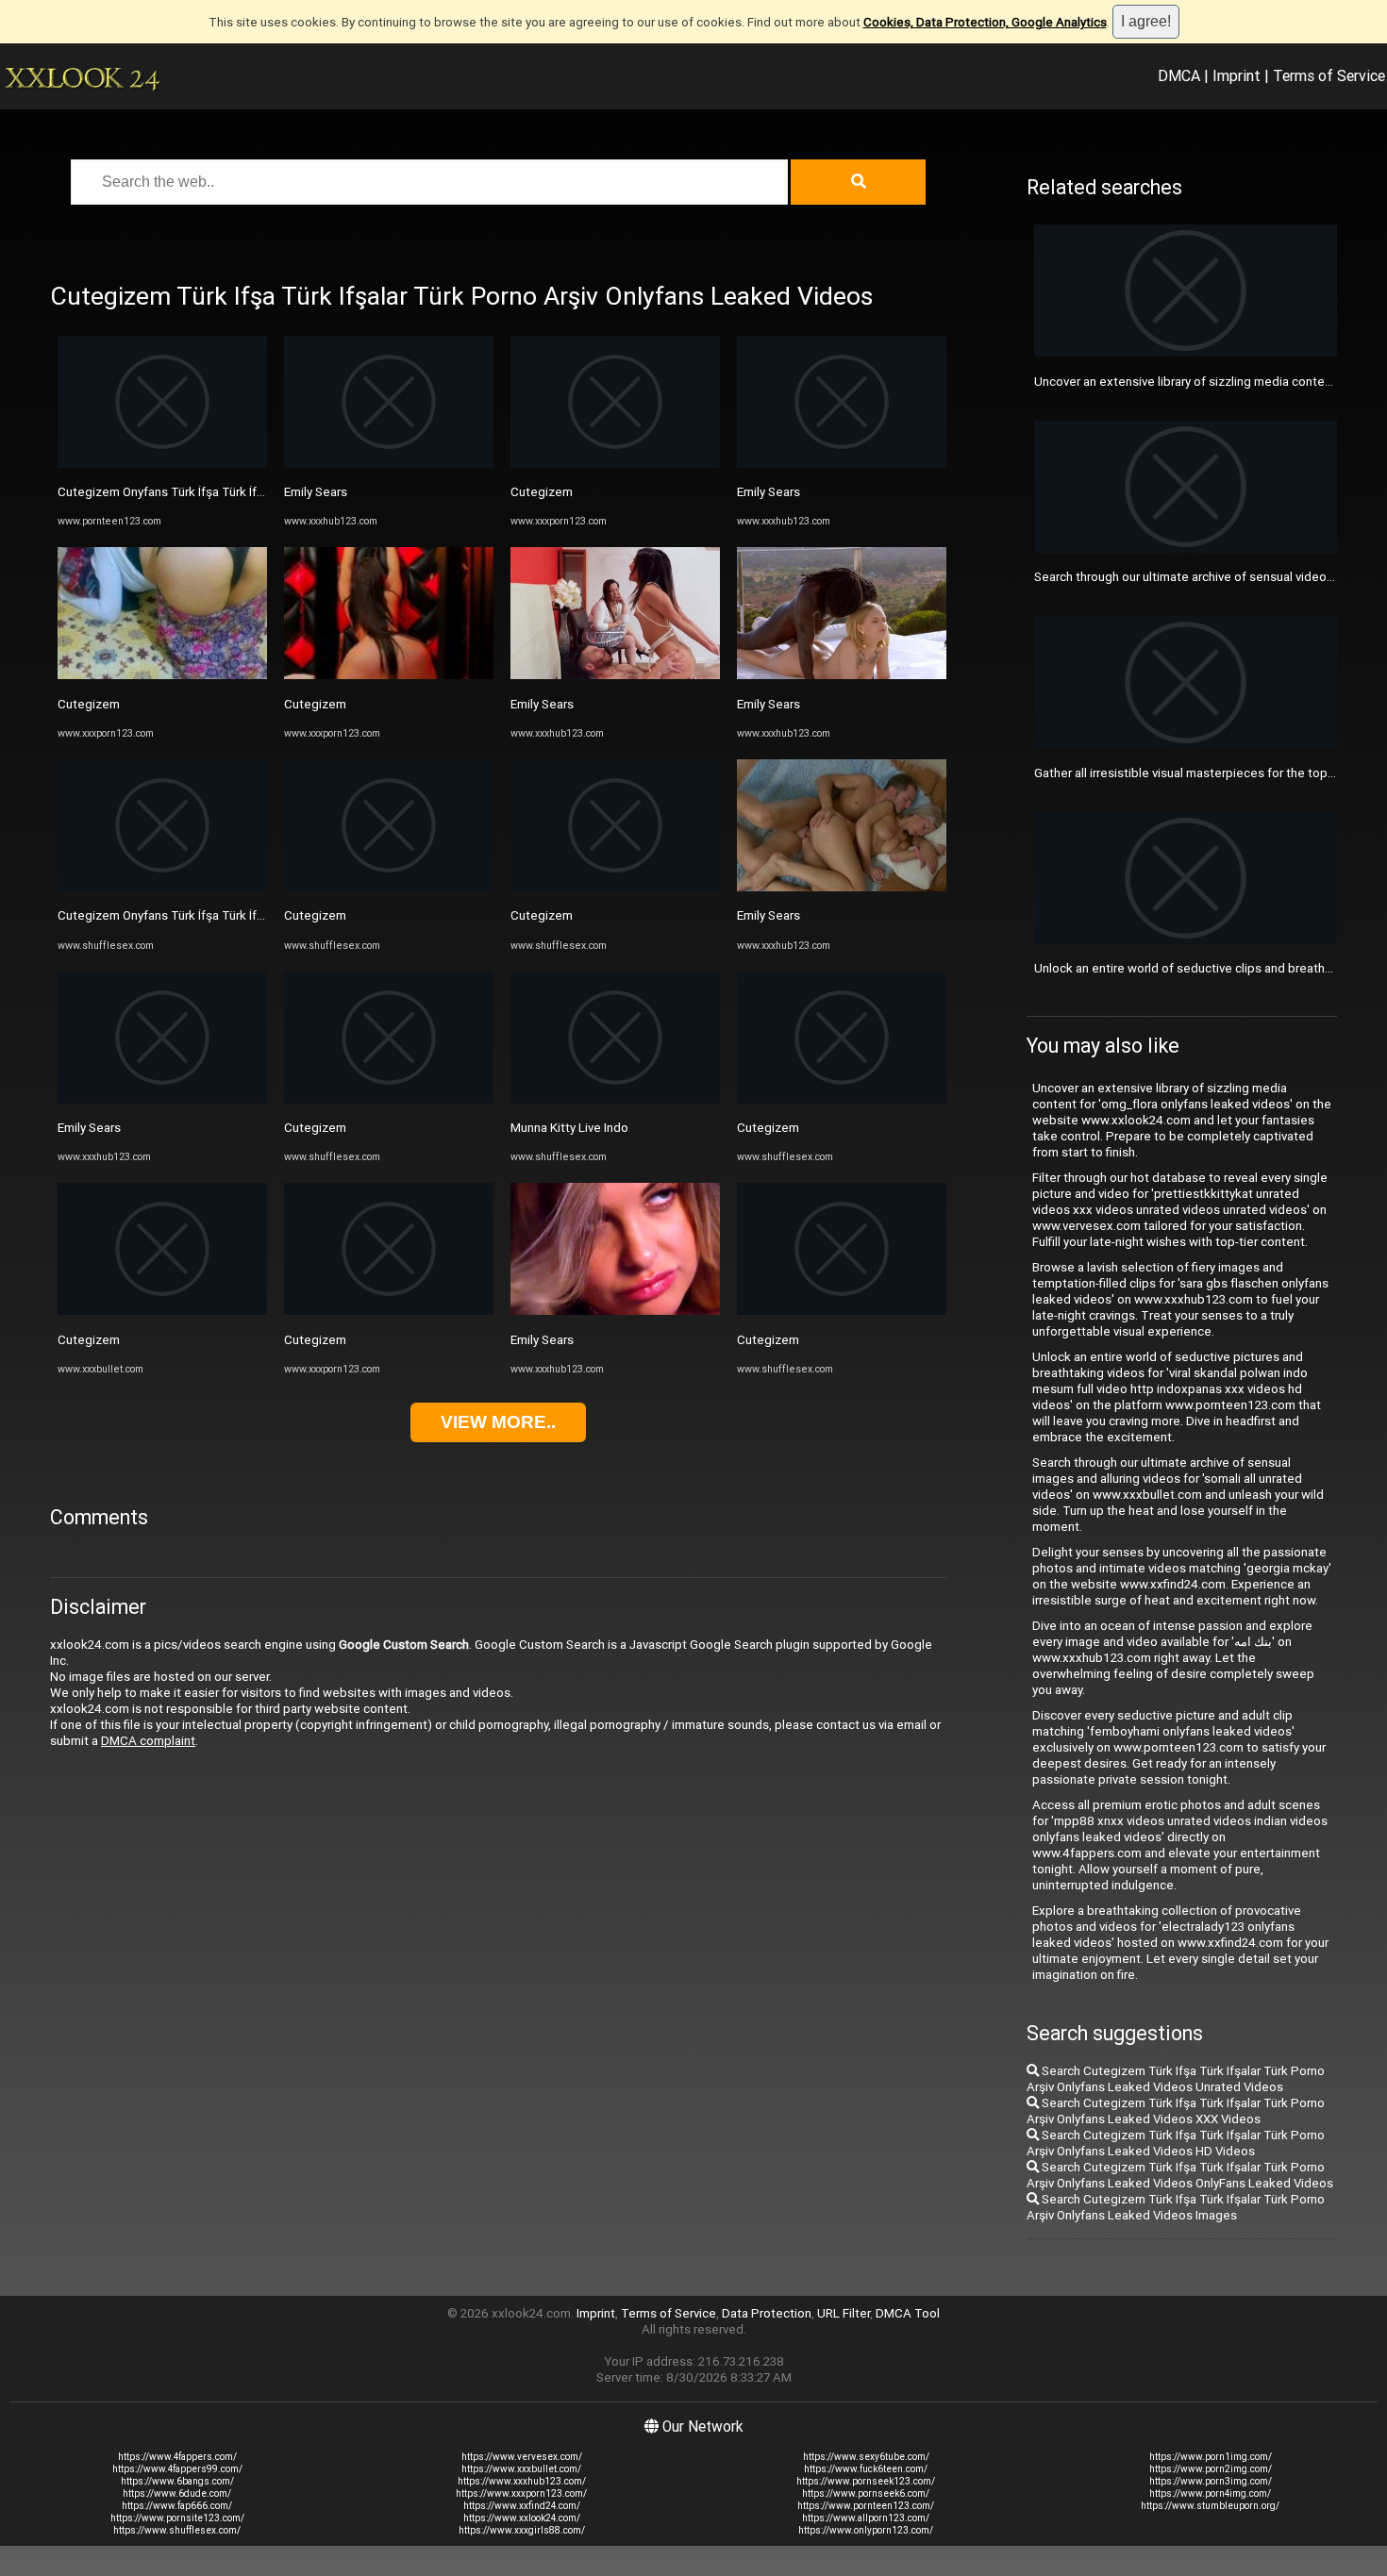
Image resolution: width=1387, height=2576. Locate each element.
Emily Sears (89, 1128)
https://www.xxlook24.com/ (522, 2518)
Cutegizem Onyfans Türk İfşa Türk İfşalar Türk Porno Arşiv (217, 492)
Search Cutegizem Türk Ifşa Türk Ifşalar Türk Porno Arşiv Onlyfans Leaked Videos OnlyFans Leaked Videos (1180, 2175)
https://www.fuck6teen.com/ (866, 2469)
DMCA (1179, 75)
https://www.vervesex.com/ (522, 2457)
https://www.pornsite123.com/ (177, 2518)
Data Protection (767, 2313)
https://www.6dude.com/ (177, 2493)
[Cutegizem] (162, 675)
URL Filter (844, 2313)
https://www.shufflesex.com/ (177, 2530)
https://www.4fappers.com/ (177, 2457)
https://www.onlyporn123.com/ (866, 2530)
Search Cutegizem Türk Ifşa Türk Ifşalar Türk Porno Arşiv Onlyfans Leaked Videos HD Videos (1176, 2143)
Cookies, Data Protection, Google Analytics (985, 22)
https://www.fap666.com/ (177, 2506)
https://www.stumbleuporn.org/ (1210, 2506)
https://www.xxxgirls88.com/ (522, 2530)
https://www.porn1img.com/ (1211, 2457)
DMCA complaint (148, 1741)
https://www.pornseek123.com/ (866, 2481)
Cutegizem (89, 704)
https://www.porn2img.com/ (1211, 2469)
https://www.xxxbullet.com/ (521, 2469)
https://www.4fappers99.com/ (177, 2469)
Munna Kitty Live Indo (569, 1128)
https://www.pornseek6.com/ (866, 2493)
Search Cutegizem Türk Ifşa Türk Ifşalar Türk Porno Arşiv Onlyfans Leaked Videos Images (1176, 2207)
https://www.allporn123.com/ (866, 2518)
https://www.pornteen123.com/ (866, 2506)
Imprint (1237, 75)
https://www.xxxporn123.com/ (521, 2493)
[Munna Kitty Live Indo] (615, 1099)
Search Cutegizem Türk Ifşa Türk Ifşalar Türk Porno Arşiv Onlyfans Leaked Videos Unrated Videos (1176, 2079)
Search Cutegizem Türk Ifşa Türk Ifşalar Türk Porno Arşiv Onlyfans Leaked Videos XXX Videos (1176, 2111)
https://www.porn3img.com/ (1211, 2481)
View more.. (498, 1422)
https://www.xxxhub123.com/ (522, 2481)
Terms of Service (1329, 75)
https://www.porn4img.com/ (1210, 2493)
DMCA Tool (908, 2313)
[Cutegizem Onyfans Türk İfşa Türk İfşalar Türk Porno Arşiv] (162, 464)
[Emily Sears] (162, 1099)
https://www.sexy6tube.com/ (866, 2457)
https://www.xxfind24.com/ (522, 2506)
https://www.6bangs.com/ (177, 2481)
